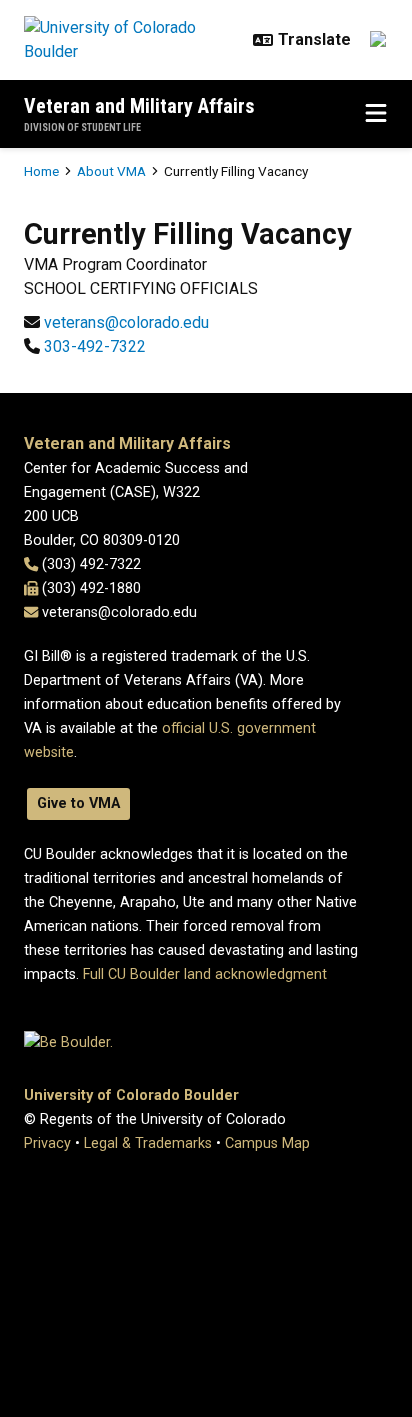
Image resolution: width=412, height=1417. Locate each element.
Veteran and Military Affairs (139, 106)
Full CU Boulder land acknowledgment (205, 974)
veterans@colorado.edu (126, 322)
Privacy (47, 1143)
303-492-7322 (95, 346)
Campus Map (267, 1143)
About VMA (111, 171)
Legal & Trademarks (148, 1143)
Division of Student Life (82, 127)
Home (41, 171)
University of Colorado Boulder (131, 1095)
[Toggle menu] (376, 114)
